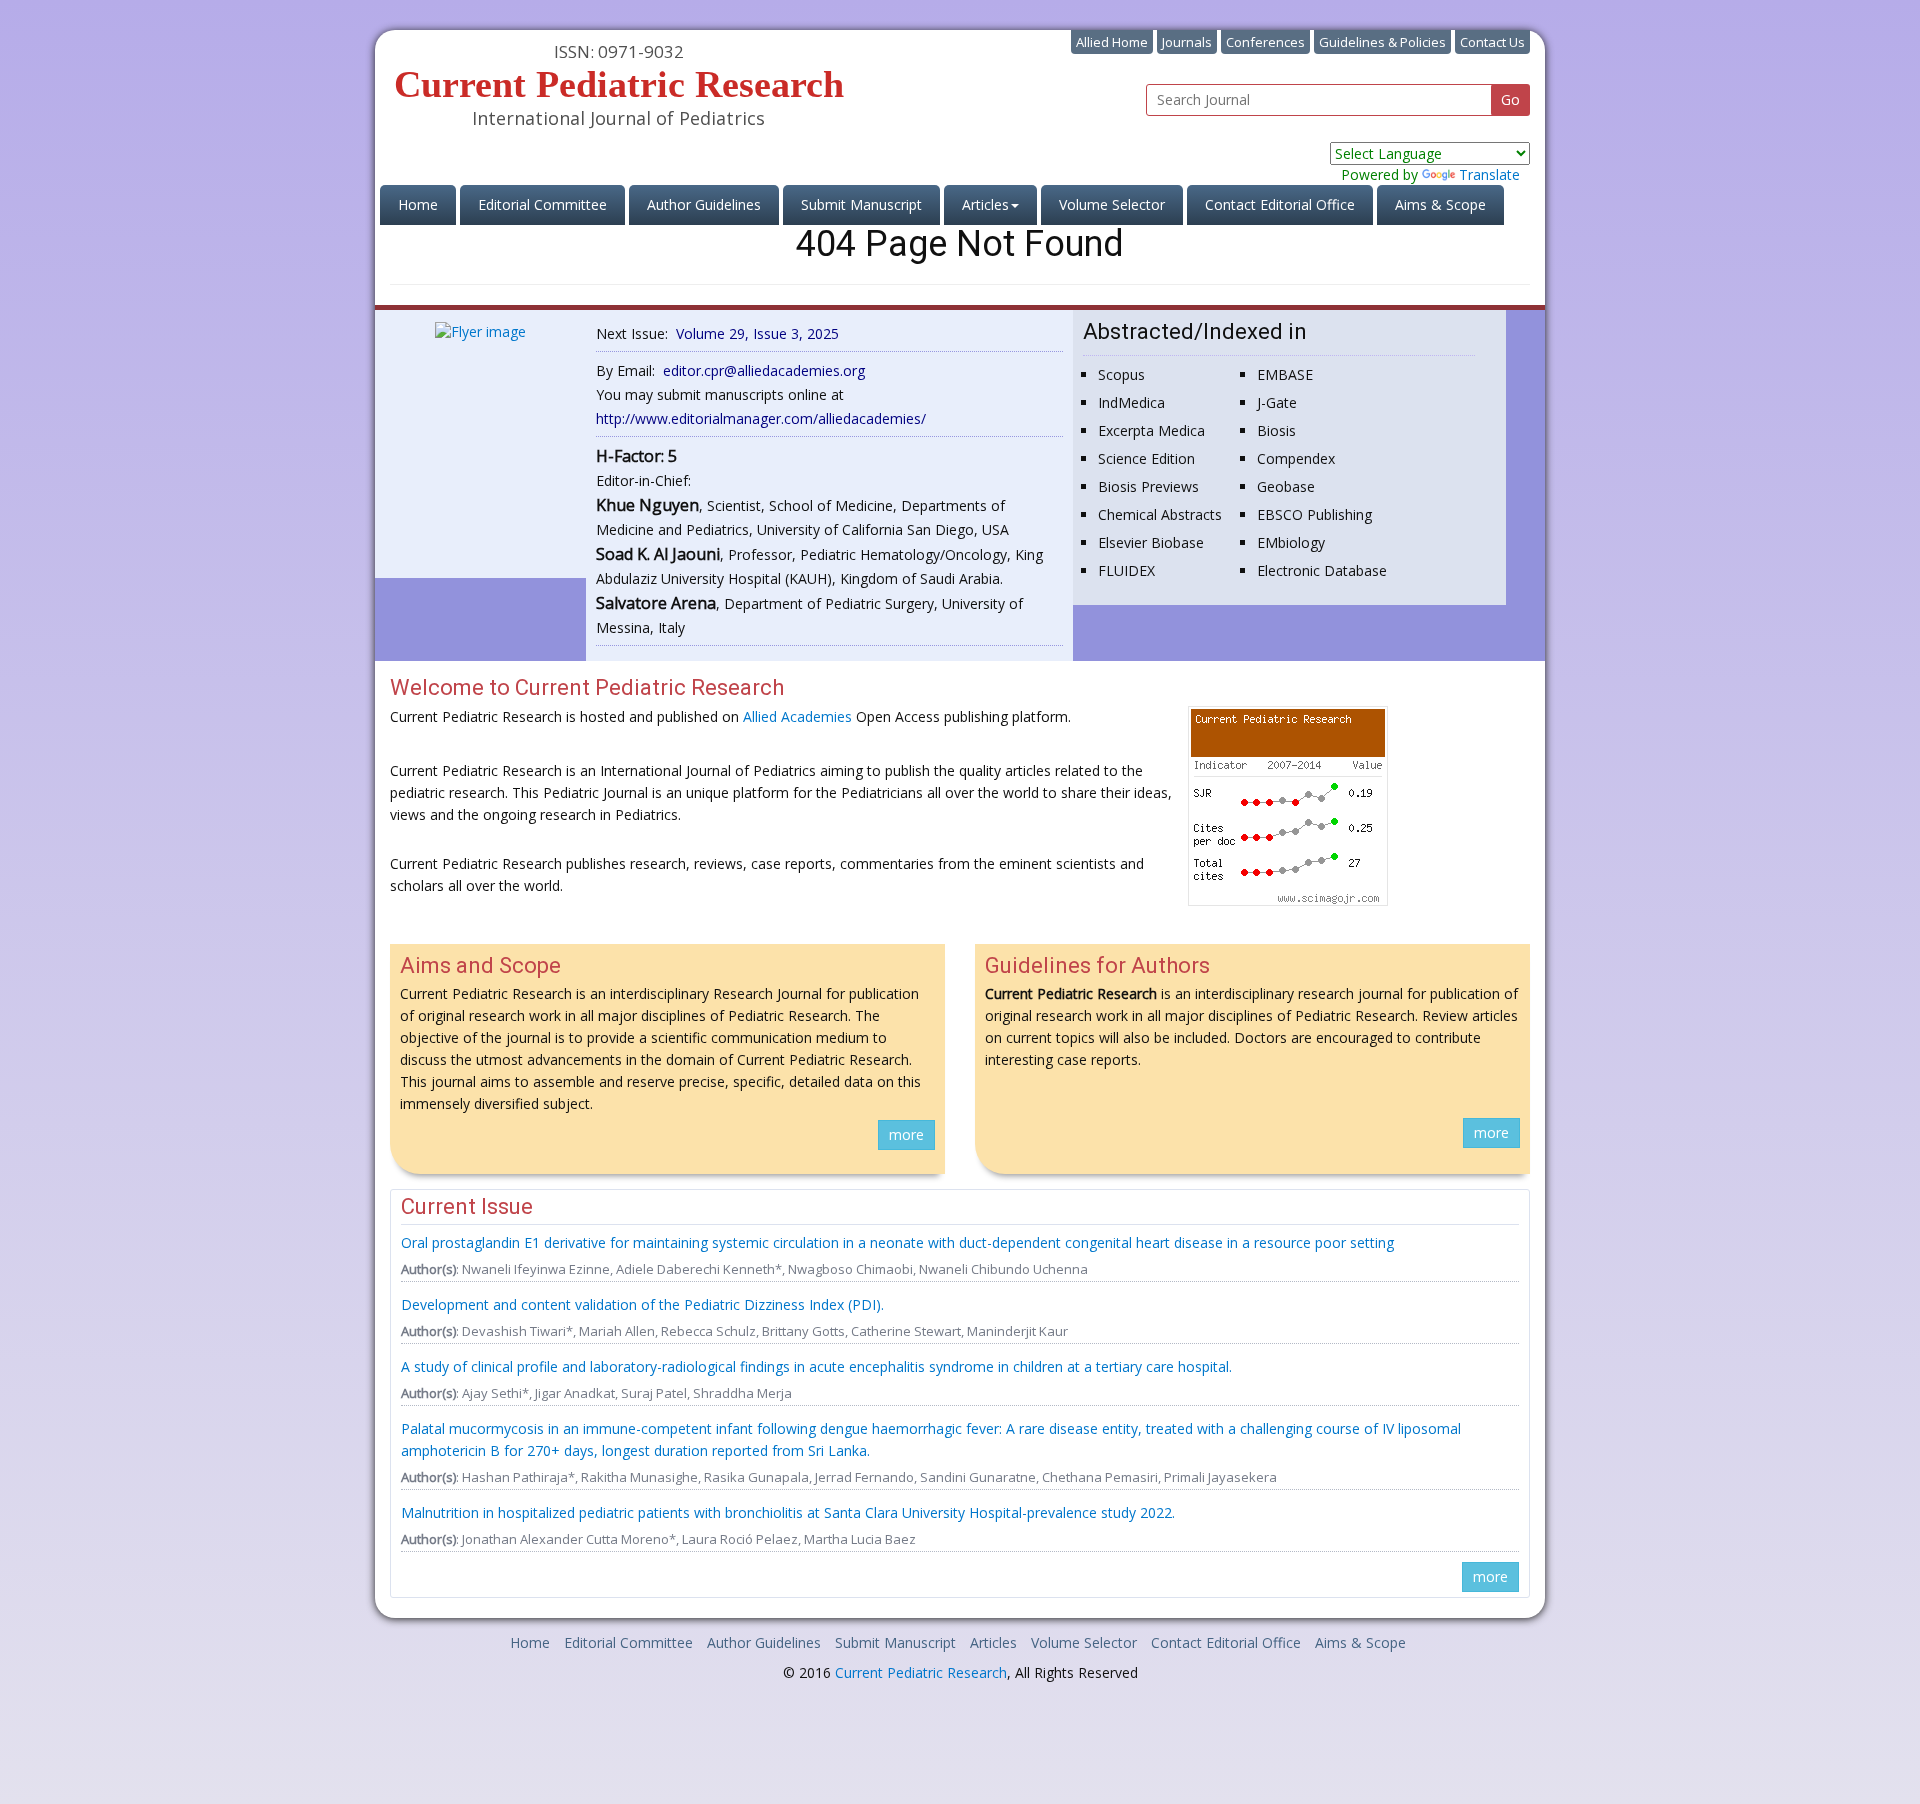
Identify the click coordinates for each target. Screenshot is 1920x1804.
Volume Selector (1112, 204)
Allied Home (1112, 42)
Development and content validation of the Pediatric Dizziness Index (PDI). (642, 1304)
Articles (993, 1642)
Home (427, 204)
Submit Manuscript (861, 204)
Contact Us (1492, 42)
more (906, 1134)
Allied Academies (797, 716)
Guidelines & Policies (1382, 42)
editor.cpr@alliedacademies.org (764, 370)
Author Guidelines (704, 204)
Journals (1187, 42)
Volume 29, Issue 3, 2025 (757, 333)
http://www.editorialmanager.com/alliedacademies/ (761, 418)
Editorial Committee (542, 204)
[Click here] (480, 329)
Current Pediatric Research (921, 1672)
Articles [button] (985, 204)
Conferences (1265, 42)
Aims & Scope (1440, 204)
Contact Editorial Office (1280, 204)
